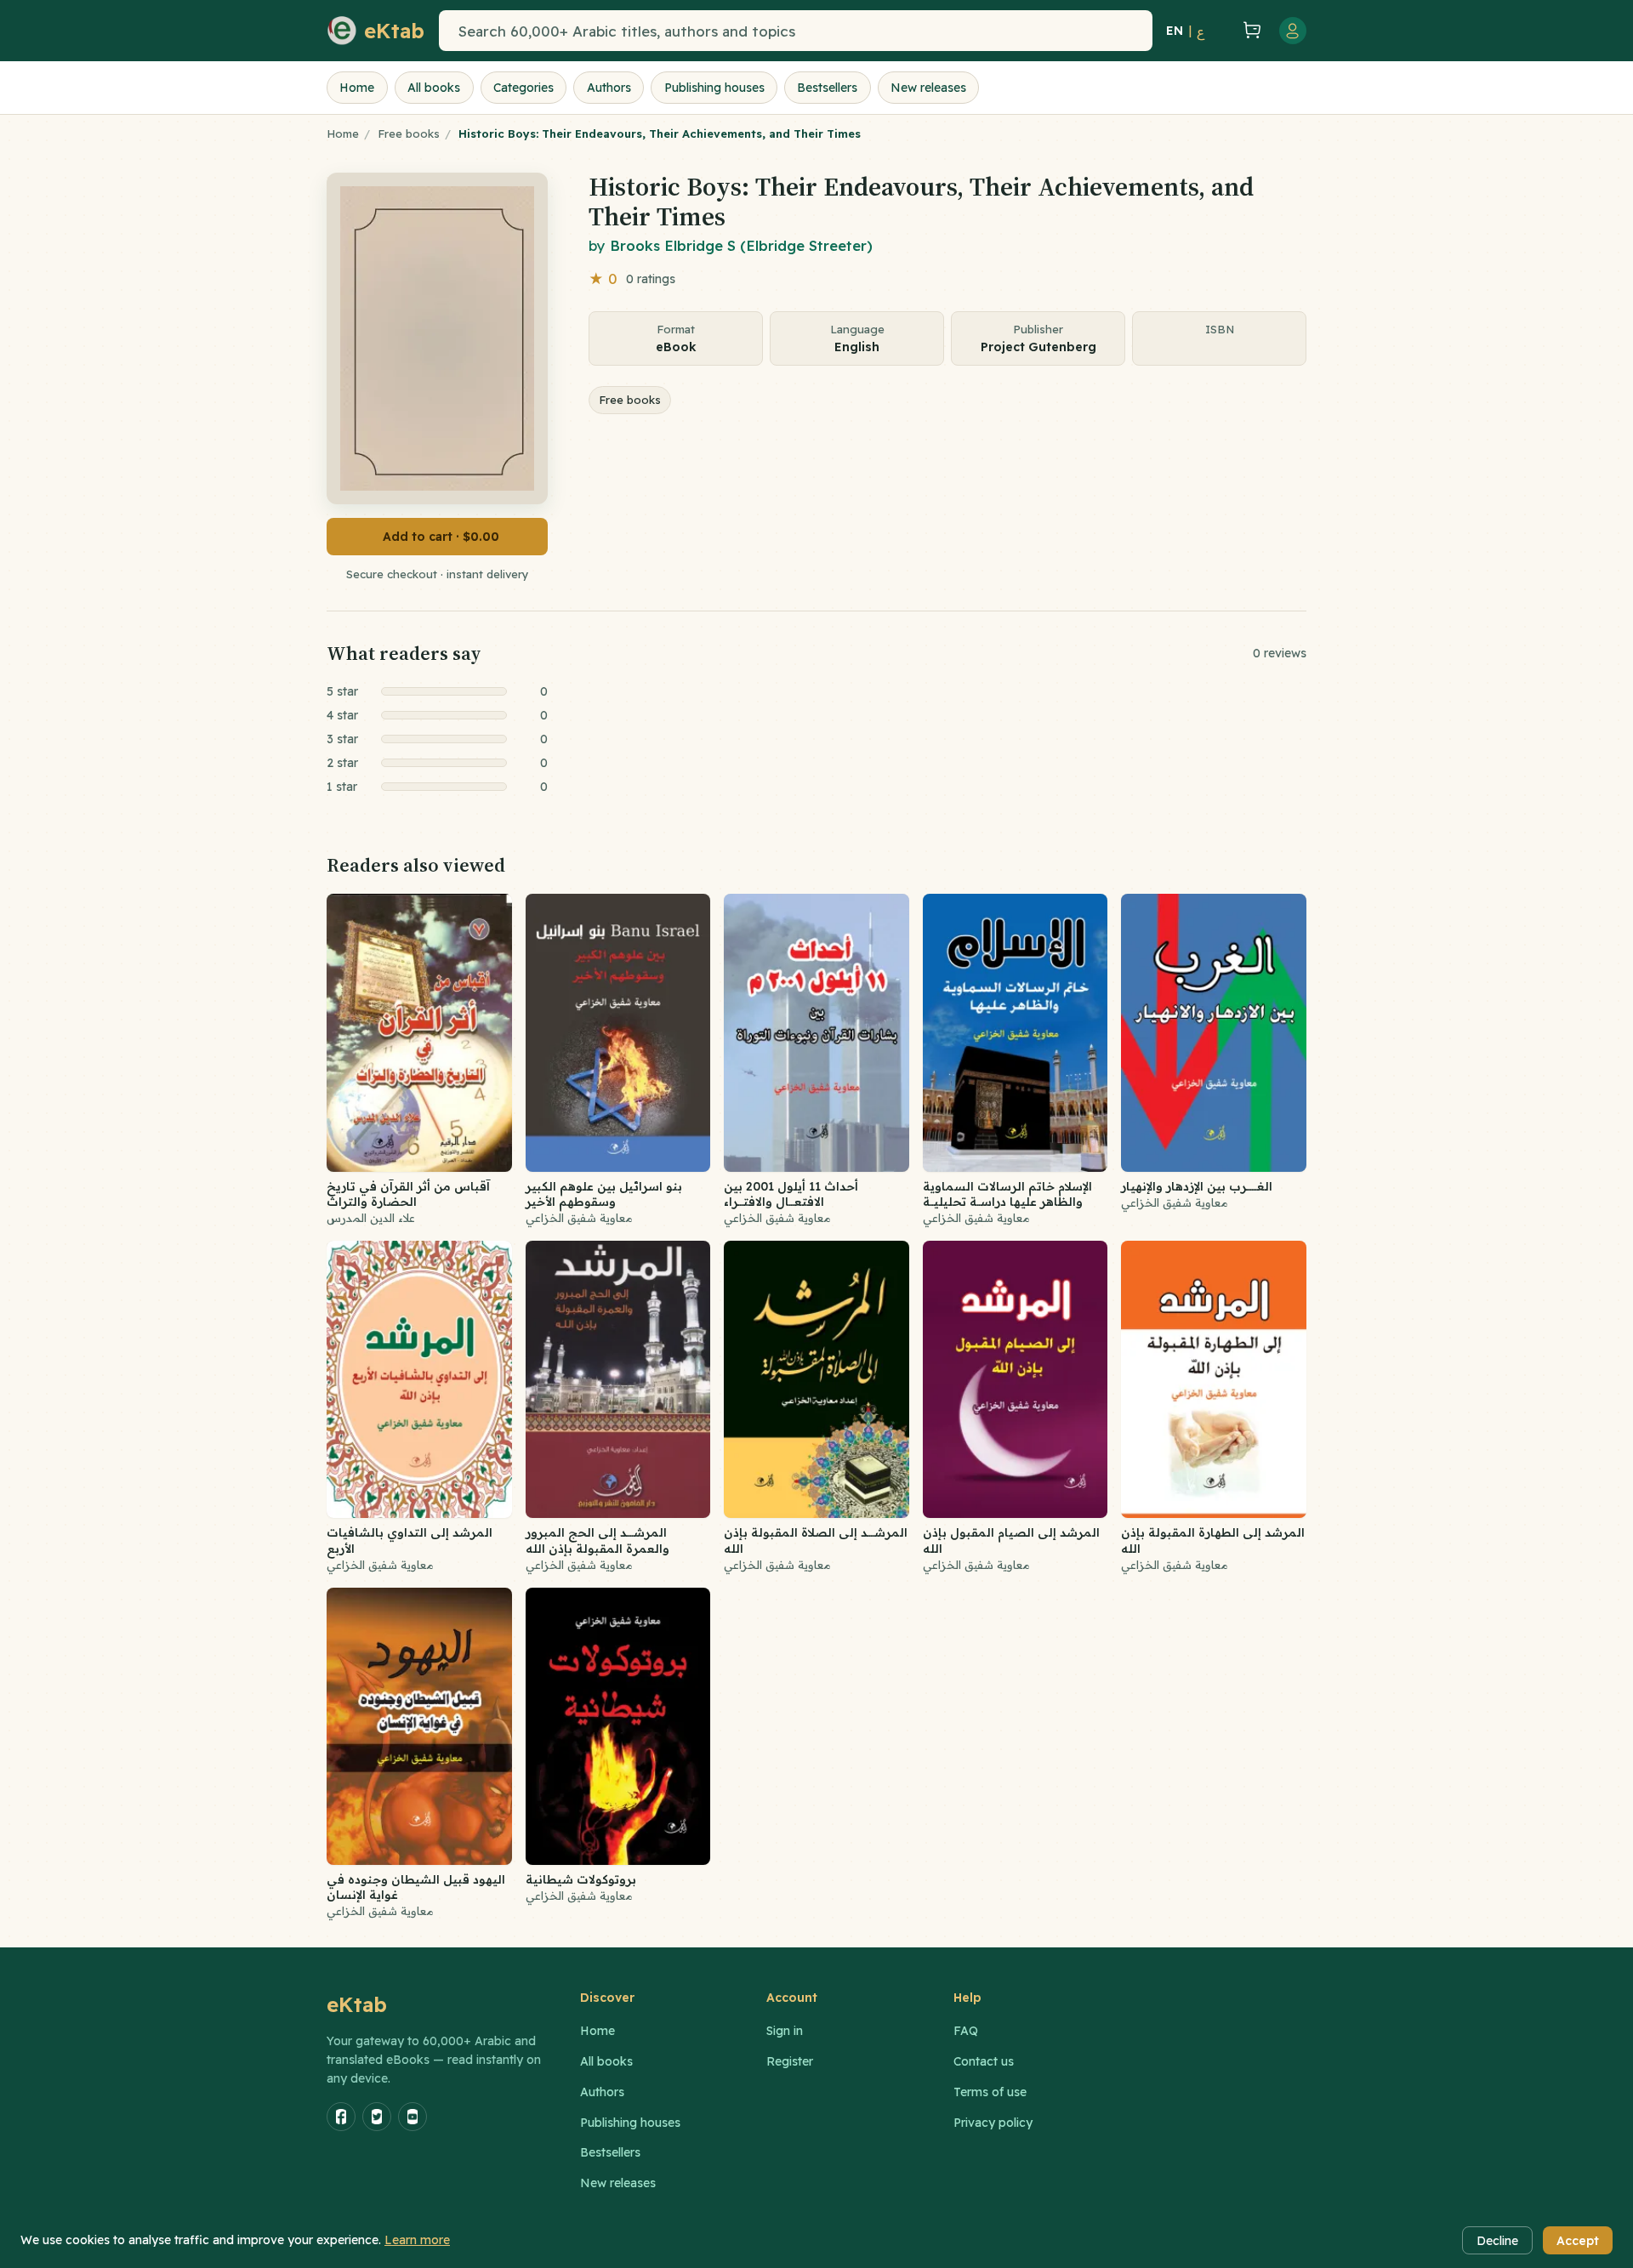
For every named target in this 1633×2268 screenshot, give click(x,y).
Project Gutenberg (1038, 347)
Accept (1578, 2241)
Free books (409, 134)
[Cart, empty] (1252, 31)
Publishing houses (714, 88)
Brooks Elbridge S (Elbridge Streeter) (741, 245)
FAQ (966, 2031)
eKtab (357, 2004)
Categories (523, 88)
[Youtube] (413, 2117)
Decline (1497, 2241)
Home (357, 88)
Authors (609, 88)
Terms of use (990, 2092)
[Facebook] (341, 2117)
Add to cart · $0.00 (441, 537)
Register (790, 2061)
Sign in (785, 2031)
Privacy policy (993, 2123)
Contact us (984, 2061)
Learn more (417, 2240)
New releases (928, 88)
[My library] (1221, 31)
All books (434, 88)
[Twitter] (377, 2117)
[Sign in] (1293, 31)
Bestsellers (827, 88)
